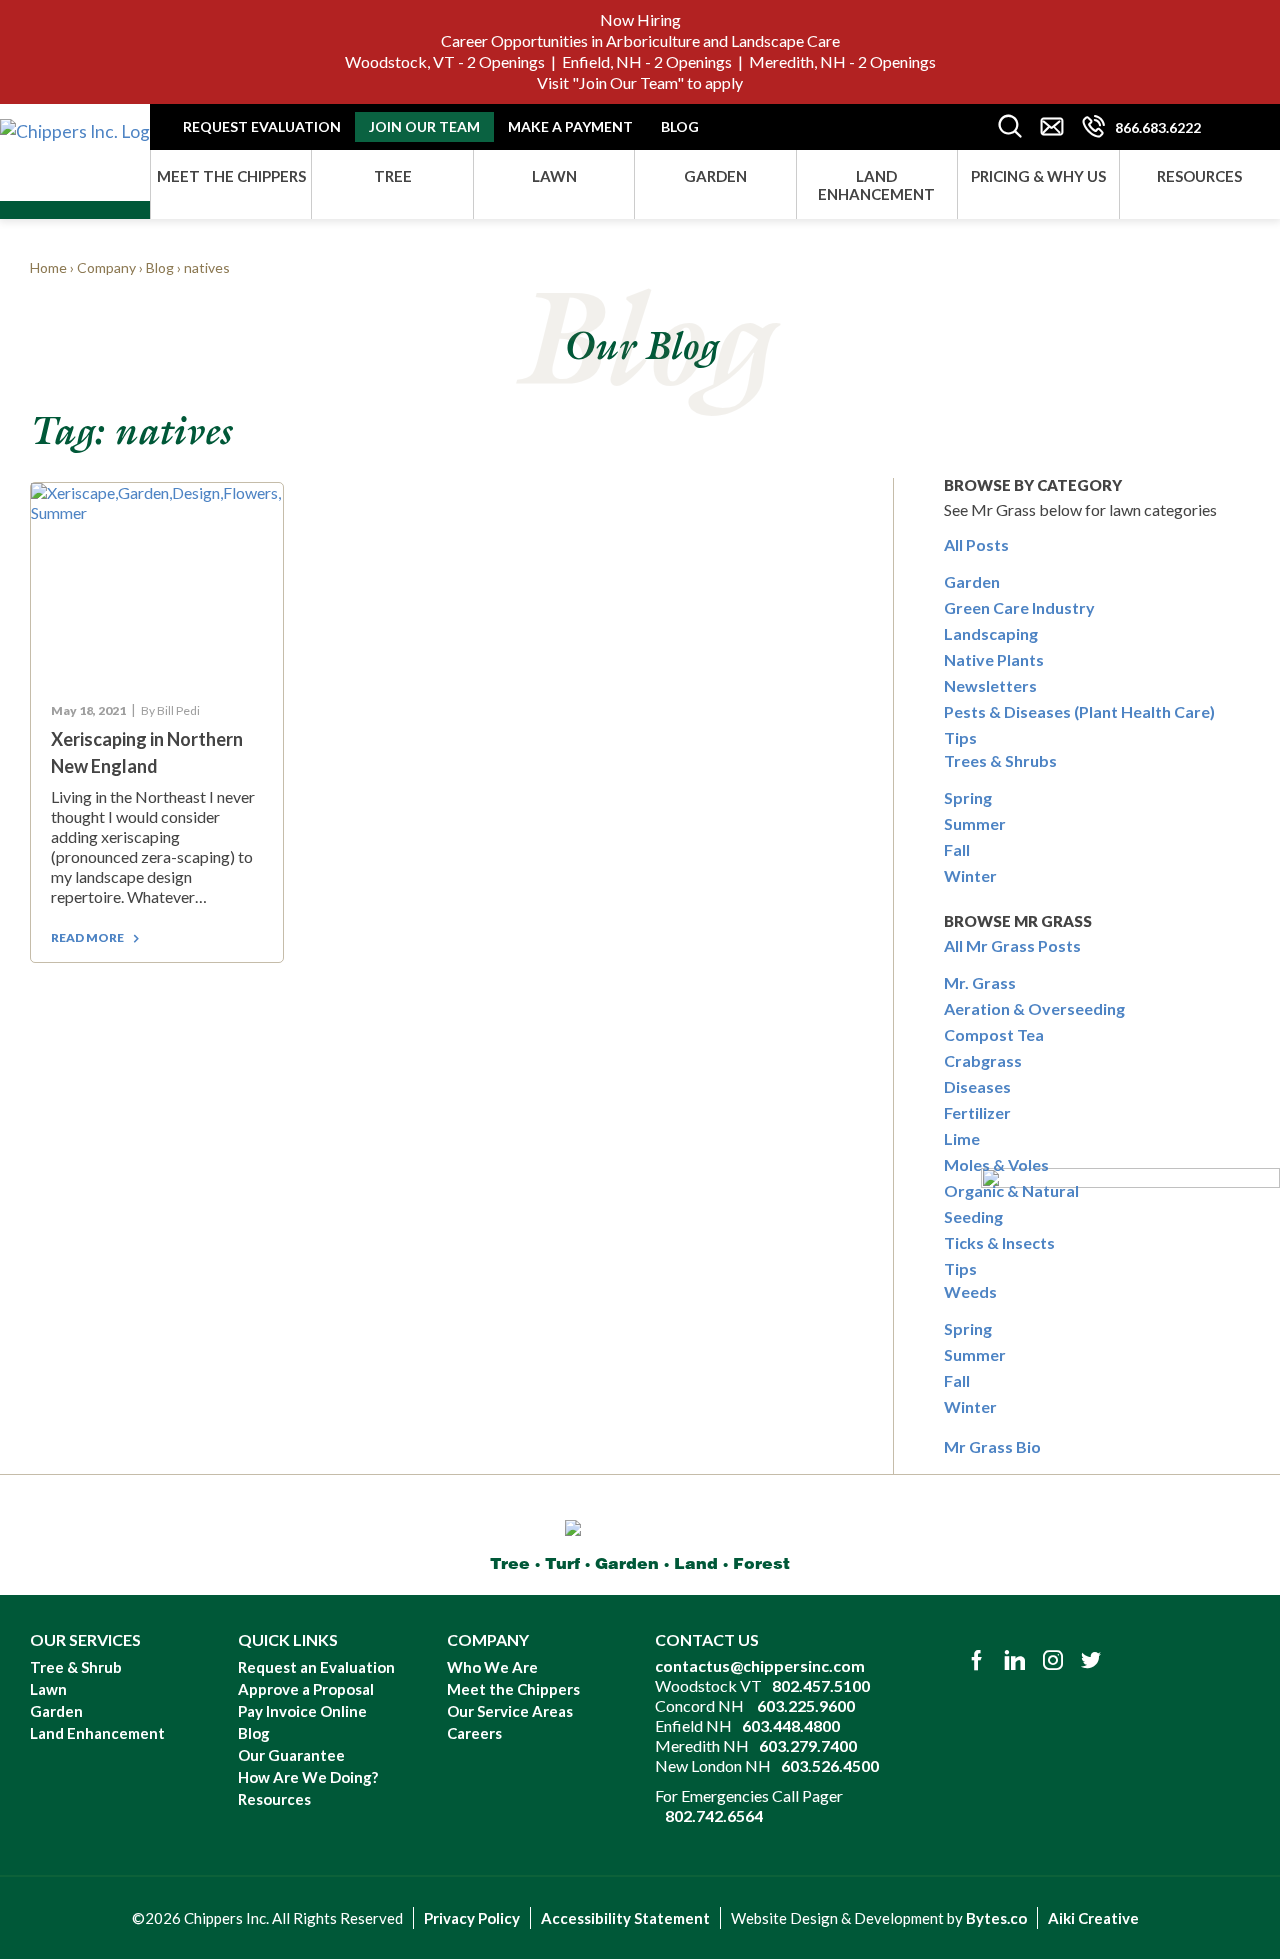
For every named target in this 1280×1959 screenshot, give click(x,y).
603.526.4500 (830, 1765)
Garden (715, 176)
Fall (957, 849)
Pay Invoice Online (302, 1711)
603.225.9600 (806, 1705)
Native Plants (994, 659)
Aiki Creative (1093, 1918)
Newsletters (990, 685)
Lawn (554, 176)
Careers (474, 1733)
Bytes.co (996, 1918)
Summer (975, 823)
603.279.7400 (808, 1745)
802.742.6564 (714, 1815)
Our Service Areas (510, 1711)
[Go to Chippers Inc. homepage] (75, 124)
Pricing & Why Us (1038, 176)
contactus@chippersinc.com (760, 1665)
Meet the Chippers (231, 176)
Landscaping (991, 633)
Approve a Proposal (306, 1689)
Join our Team (424, 126)
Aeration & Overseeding (1034, 1008)
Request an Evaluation (316, 1667)
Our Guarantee (291, 1755)
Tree (393, 176)
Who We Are (492, 1667)
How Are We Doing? (308, 1777)
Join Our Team (628, 82)
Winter (970, 875)
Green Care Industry (1019, 607)
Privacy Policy (472, 1918)
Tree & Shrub (76, 1667)
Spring (968, 797)
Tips (960, 737)
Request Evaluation (262, 126)
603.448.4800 (791, 1725)
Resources (1199, 176)
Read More (87, 937)
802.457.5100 (821, 1685)
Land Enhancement (876, 185)
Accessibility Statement (625, 1918)
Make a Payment (570, 126)
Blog (680, 126)
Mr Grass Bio (992, 1446)
